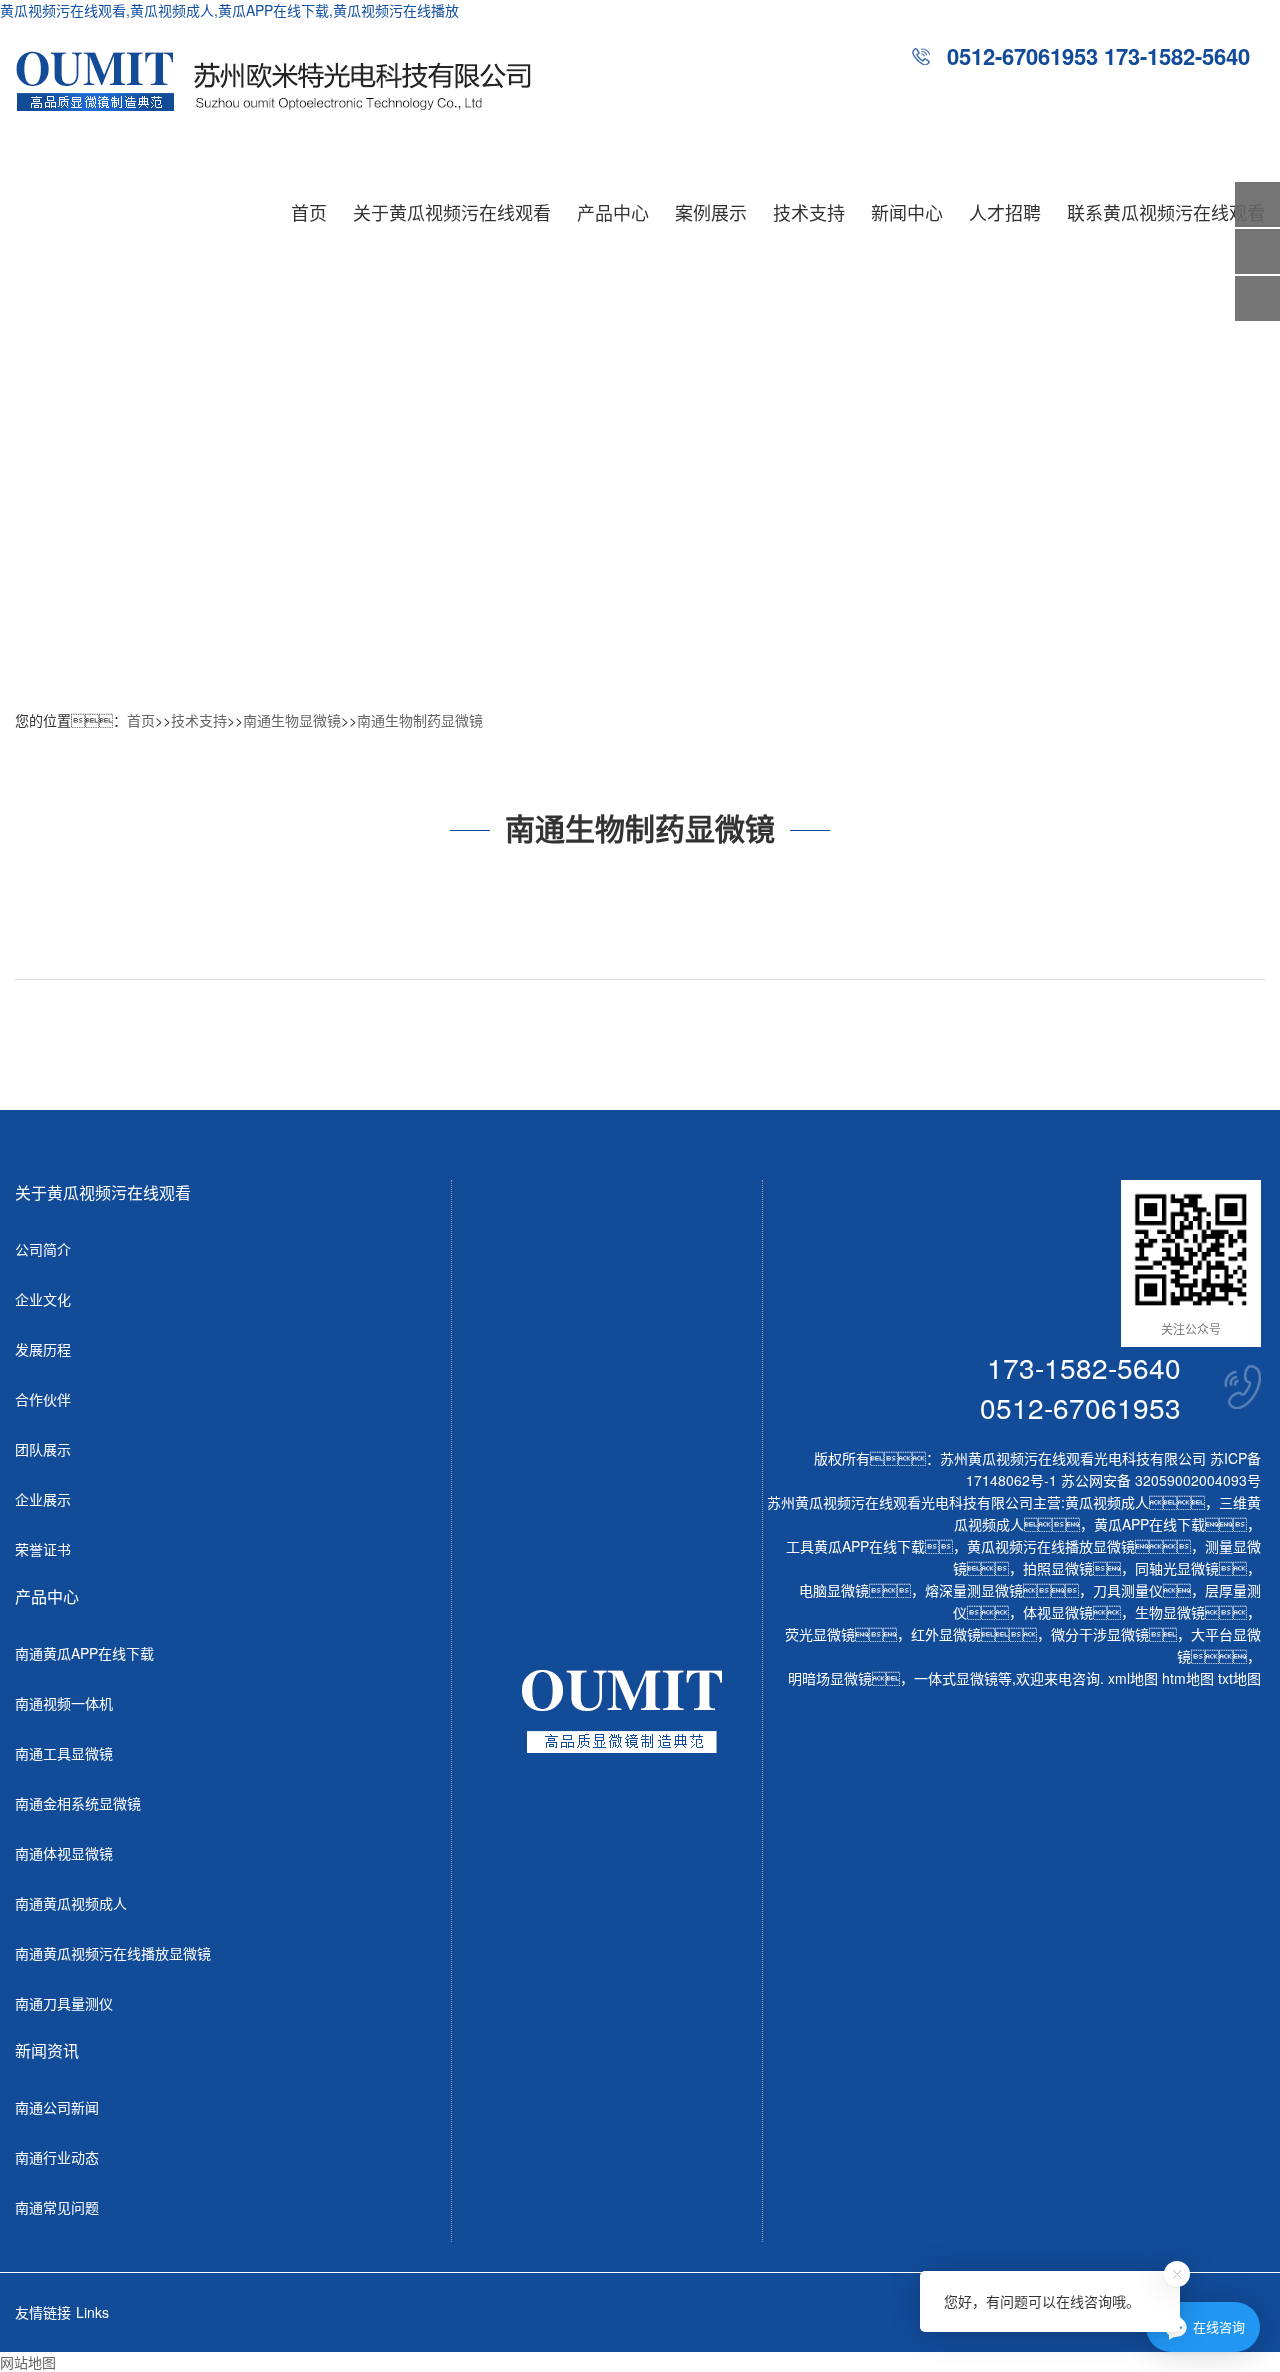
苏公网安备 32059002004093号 (1159, 1480)
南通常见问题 (57, 2207)
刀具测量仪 (1128, 1590)
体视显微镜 (1058, 1612)
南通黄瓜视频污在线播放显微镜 (113, 1953)
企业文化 (43, 1299)
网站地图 (28, 2362)
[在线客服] (1257, 251)
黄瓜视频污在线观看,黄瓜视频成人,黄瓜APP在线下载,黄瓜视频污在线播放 (229, 10)
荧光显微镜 (820, 1634)
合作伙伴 (43, 1399)
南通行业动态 (57, 2157)
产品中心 (613, 212)
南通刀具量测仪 (64, 2003)
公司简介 (43, 1249)
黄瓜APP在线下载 (1149, 1524)
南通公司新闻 (57, 2107)
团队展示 (43, 1449)
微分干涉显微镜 (1100, 1634)
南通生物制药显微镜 (420, 720)
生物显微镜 (1170, 1612)
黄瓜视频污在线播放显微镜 (1051, 1546)
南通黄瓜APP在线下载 (84, 1653)
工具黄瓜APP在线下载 (855, 1546)
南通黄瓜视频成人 (71, 1903)
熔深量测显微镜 (974, 1590)
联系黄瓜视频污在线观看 (1166, 212)
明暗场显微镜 (830, 1678)
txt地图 (1239, 1678)
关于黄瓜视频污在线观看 (452, 212)
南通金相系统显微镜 (78, 1803)
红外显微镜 (946, 1634)
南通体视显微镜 (64, 1853)
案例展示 (711, 212)
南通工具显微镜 (64, 1753)
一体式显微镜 (956, 1678)
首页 (309, 212)
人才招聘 (1005, 212)
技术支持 (809, 212)
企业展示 (43, 1499)
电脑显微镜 (834, 1590)
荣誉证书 (43, 1549)
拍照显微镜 (1058, 1568)
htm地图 (1188, 1678)
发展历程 (43, 1349)
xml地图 (1133, 1678)
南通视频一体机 (64, 1703)
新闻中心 (907, 212)
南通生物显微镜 (292, 720)
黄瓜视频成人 (1107, 1502)
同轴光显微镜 (1177, 1568)
